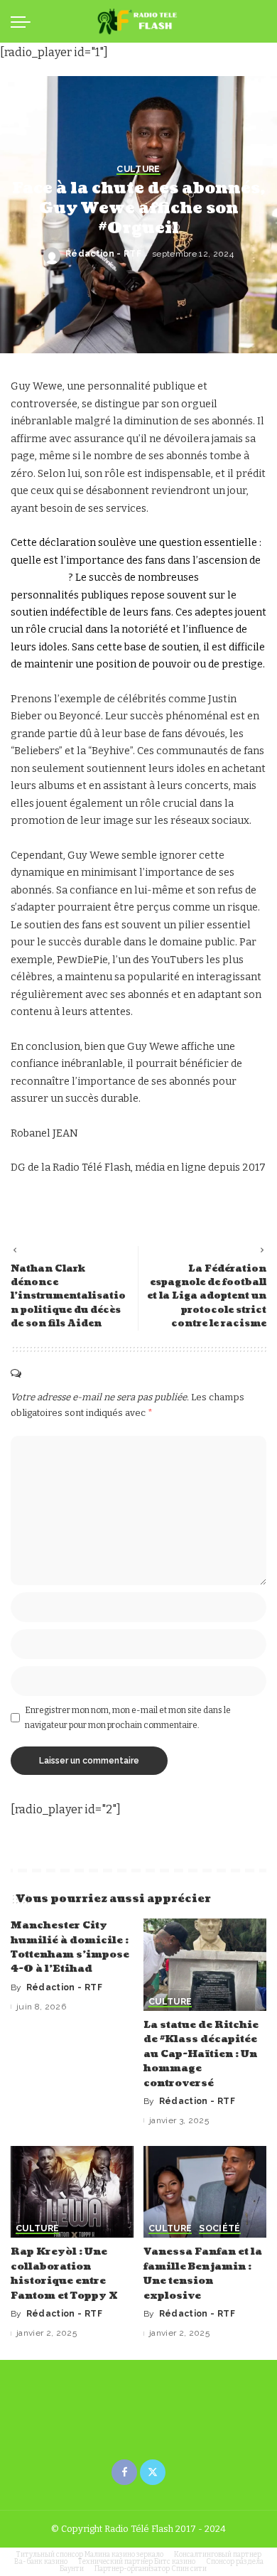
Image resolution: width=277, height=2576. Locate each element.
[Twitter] (153, 2472)
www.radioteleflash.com (70, 1202)
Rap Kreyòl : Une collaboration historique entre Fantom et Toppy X (64, 2273)
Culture (138, 170)
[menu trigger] (24, 21)
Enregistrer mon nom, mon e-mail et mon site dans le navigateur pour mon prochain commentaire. (128, 1717)
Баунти (72, 2569)
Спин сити (189, 2569)
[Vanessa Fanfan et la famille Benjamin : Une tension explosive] (205, 2192)
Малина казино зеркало (124, 2555)
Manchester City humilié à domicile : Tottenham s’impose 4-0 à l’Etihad (70, 1947)
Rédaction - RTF (103, 254)
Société (219, 2229)
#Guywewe (38, 578)
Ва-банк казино (41, 2562)
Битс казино (175, 2562)
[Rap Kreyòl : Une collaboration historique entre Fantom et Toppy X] (72, 2192)
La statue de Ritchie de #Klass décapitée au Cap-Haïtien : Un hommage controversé (201, 2054)
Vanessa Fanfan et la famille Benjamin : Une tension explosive (203, 2273)
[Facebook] (124, 2472)
